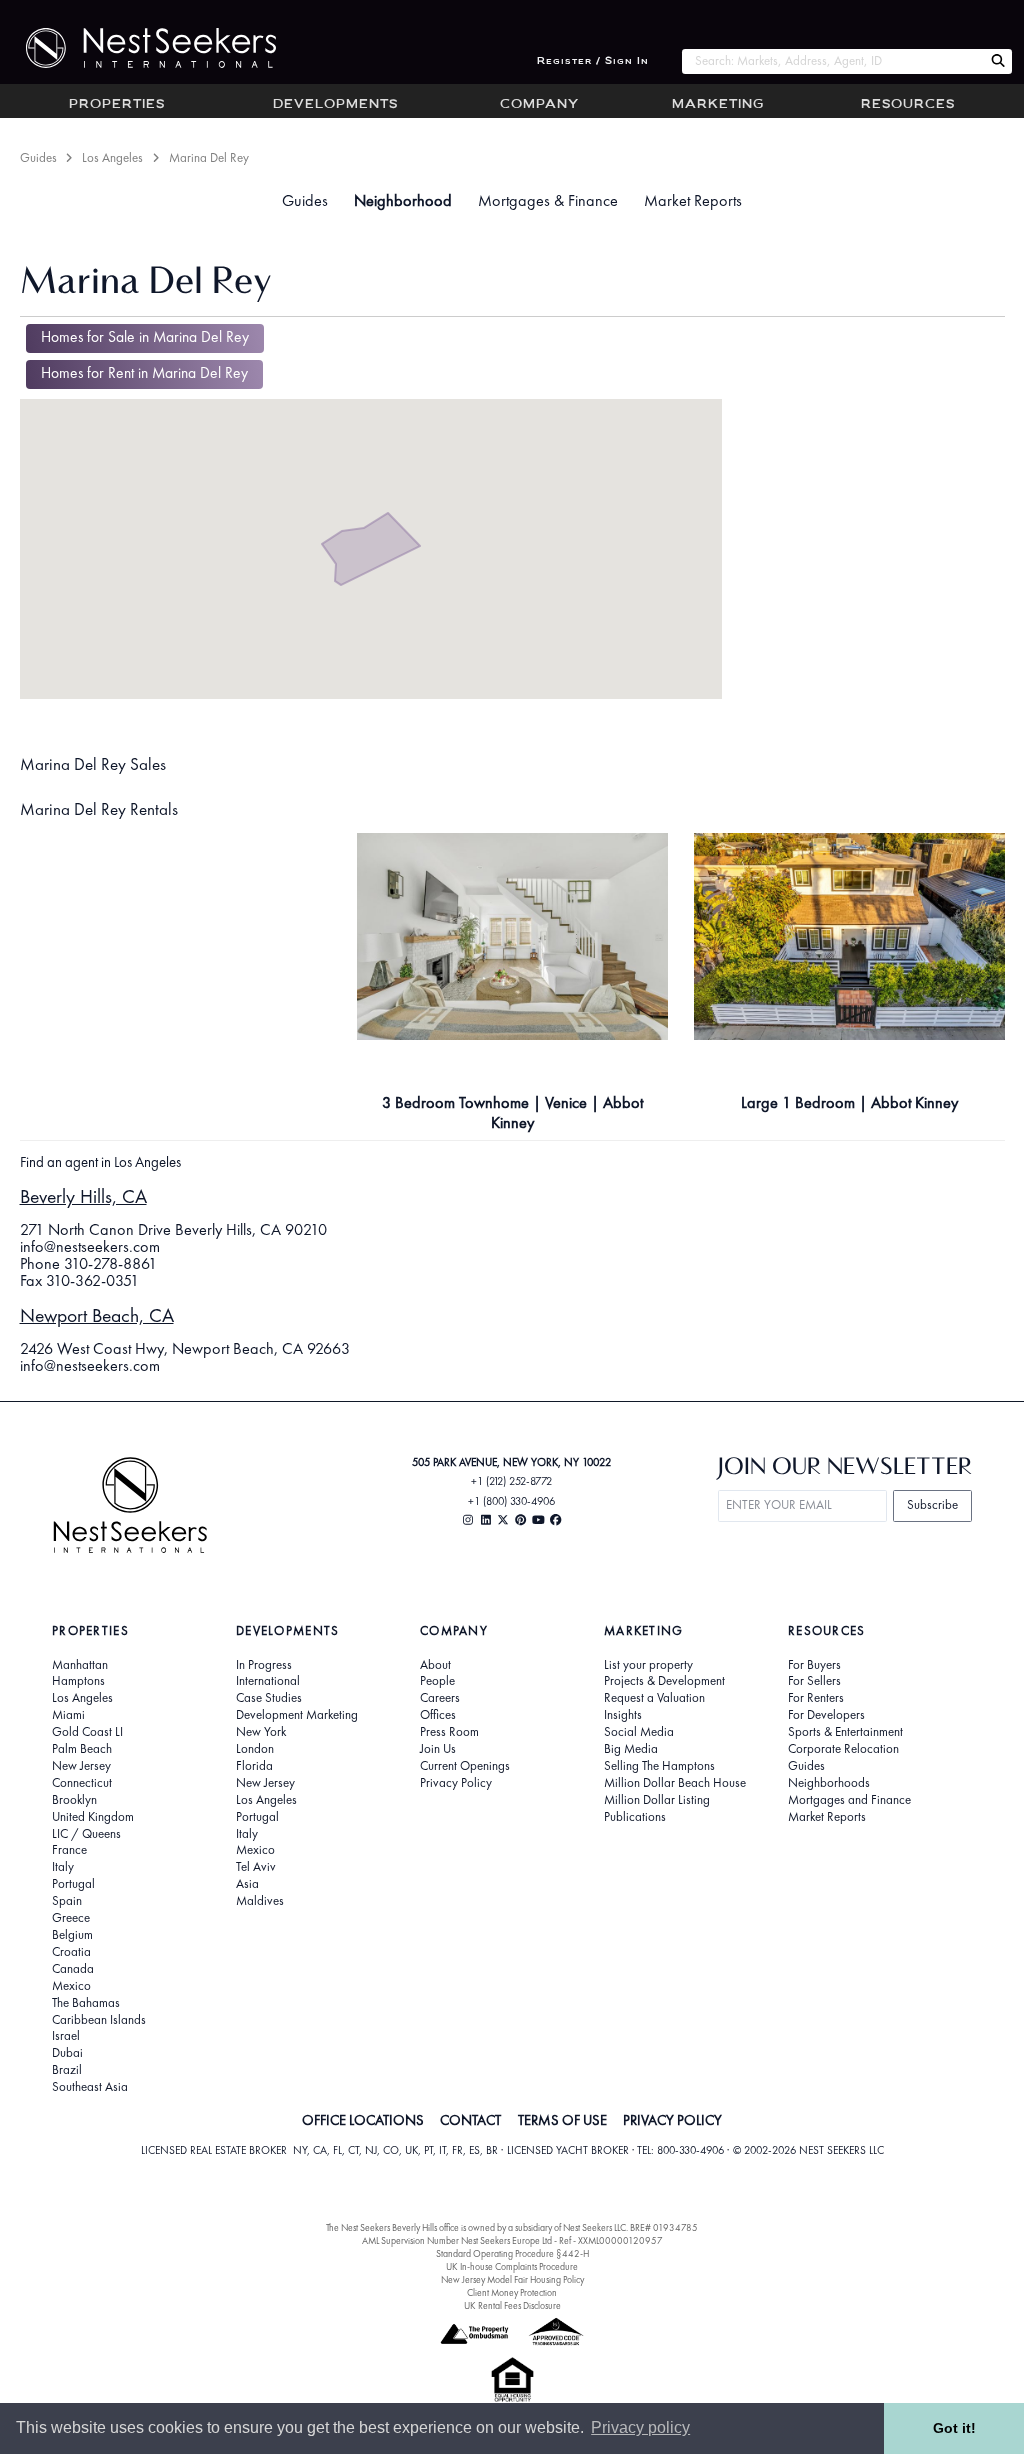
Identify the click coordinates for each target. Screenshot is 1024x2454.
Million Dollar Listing (657, 1800)
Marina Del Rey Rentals (99, 809)
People (437, 1681)
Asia (247, 1884)
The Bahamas (86, 2003)
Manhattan (80, 1665)
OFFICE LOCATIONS (363, 2120)
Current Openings (465, 1766)
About (435, 1665)
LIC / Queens (86, 1834)
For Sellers (814, 1681)
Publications (635, 1817)
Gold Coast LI (87, 1732)
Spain (67, 1901)
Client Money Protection (512, 2292)
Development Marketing (297, 1715)
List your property (648, 1665)
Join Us (438, 1749)
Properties (117, 105)
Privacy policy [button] (640, 2427)
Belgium (72, 1935)
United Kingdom (93, 1817)
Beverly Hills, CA (83, 1196)
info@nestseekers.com (90, 1246)
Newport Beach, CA (97, 1315)
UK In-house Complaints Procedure (512, 2266)
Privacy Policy (456, 1783)
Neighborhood (403, 200)
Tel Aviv (256, 1867)
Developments (335, 105)
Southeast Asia (90, 2087)
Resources (908, 105)
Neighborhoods (829, 1783)
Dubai (67, 2053)
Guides (38, 157)
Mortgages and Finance (849, 1800)
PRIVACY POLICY (672, 2120)
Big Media (631, 1749)
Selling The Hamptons (659, 1766)
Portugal (73, 1884)
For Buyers (814, 1665)
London (255, 1749)
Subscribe (932, 1504)
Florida (254, 1766)
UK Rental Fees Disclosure (512, 2305)
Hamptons (78, 1681)
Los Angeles (112, 157)
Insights (623, 1715)
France (69, 1850)
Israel (66, 2036)
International (268, 1681)
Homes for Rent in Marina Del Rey (144, 373)
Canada (73, 1969)
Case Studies (269, 1698)
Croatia (71, 1952)
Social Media (639, 1732)
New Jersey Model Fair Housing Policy (512, 2279)
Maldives (260, 1901)
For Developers (826, 1715)
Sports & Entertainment (845, 1732)
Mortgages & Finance (548, 200)
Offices (438, 1715)
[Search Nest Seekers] (998, 61)
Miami (68, 1715)
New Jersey (81, 1766)
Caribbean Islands (99, 2020)
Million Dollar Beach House (675, 1783)
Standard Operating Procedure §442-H (512, 2253)
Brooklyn (74, 1800)
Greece (71, 1918)
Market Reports (693, 200)
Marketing (718, 105)
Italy (63, 1867)
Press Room (449, 1732)
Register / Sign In (593, 61)
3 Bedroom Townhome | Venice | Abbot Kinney (512, 1112)
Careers (440, 1698)
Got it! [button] (954, 2428)
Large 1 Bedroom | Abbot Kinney (849, 1102)
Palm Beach (82, 1749)
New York (261, 1732)
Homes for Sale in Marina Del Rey (145, 337)
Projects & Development (664, 1681)
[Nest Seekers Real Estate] (138, 48)
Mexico (71, 1986)
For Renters (816, 1698)
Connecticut (82, 1783)
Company (539, 105)
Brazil (67, 2070)
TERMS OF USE (562, 2120)
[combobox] (832, 61)
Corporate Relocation (843, 1749)
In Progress (264, 1665)
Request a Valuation (654, 1698)
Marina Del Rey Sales (93, 764)
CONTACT (470, 2120)
